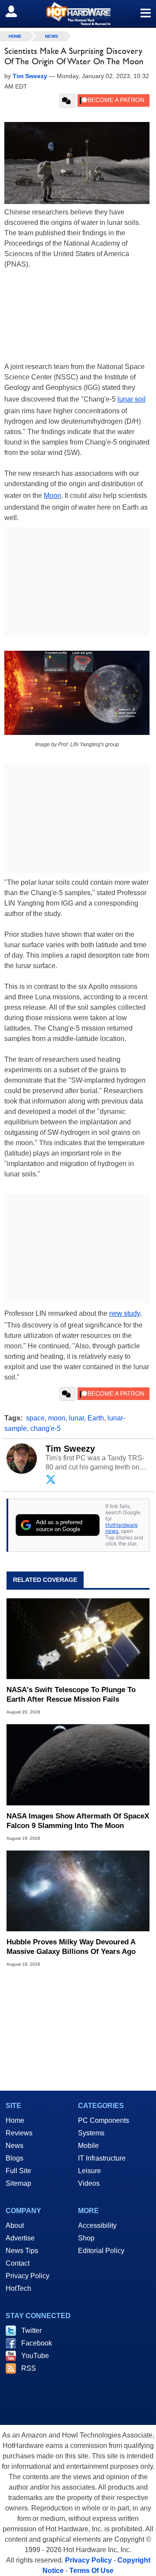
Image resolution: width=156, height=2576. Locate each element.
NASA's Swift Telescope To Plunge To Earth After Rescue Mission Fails (71, 1695)
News (52, 36)
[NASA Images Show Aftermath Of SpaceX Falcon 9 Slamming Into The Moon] (78, 1765)
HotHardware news (122, 1528)
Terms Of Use (91, 2571)
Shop (86, 2238)
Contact (18, 2263)
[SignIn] (17, 11)
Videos (89, 2183)
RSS (29, 2368)
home (15, 36)
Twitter (31, 2331)
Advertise (20, 2238)
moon (57, 1418)
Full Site (18, 2171)
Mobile (88, 2146)
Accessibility (97, 2225)
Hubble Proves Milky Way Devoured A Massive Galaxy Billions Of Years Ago (71, 1947)
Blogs (15, 2158)
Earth (96, 1418)
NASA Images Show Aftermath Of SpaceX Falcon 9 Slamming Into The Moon (78, 1821)
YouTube (35, 2356)
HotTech (18, 2288)
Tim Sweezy (70, 1449)
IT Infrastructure (102, 2158)
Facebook (37, 2343)
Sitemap (18, 2183)
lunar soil (132, 399)
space (35, 1418)
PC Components (104, 2120)
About (15, 2225)
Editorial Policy (101, 2251)
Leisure (89, 2171)
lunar (76, 1418)
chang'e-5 (45, 1428)
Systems (91, 2133)
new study (125, 1313)
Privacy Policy (28, 2276)
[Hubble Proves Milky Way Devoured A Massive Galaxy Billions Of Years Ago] (78, 1891)
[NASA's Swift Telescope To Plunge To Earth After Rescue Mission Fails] (78, 1639)
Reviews (19, 2133)
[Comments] (67, 101)
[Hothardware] (78, 14)
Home (15, 2120)
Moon (52, 496)
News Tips (22, 2251)
